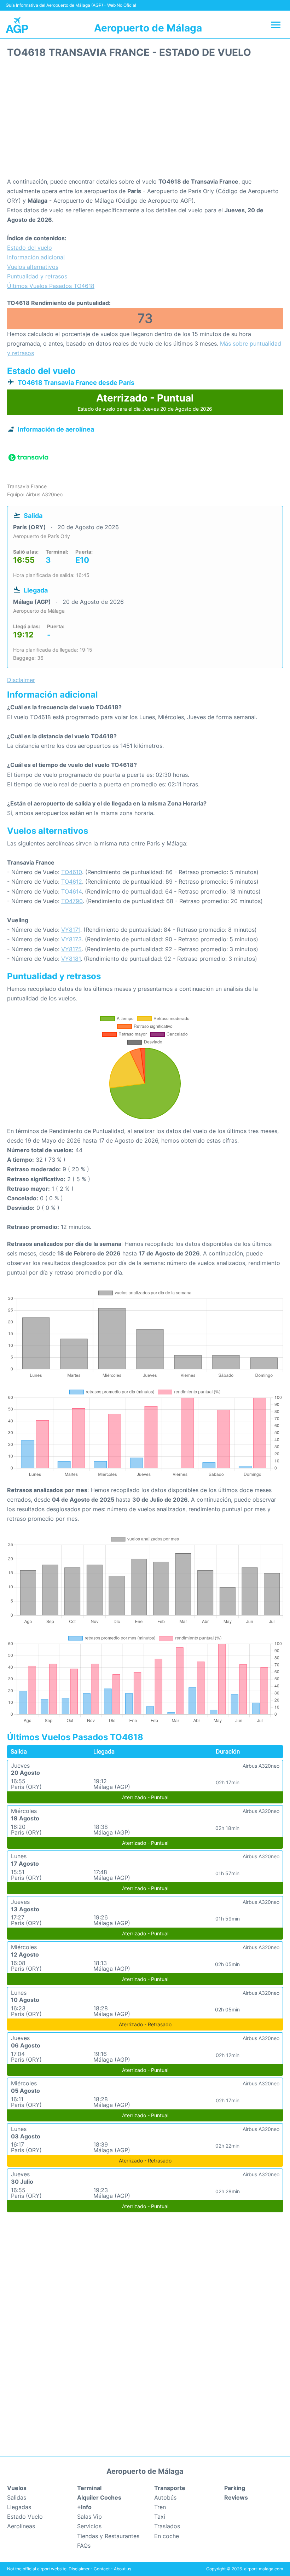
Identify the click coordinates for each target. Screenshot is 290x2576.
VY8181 (71, 959)
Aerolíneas (21, 2526)
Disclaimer (79, 2569)
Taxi (160, 2517)
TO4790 (72, 901)
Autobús (165, 2497)
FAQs (84, 2546)
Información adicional (36, 257)
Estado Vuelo (25, 2517)
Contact (102, 2569)
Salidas (17, 2497)
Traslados (167, 2526)
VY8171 (71, 930)
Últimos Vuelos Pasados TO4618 (51, 286)
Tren (160, 2507)
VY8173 (71, 939)
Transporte (170, 2488)
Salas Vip (89, 2517)
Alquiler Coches (99, 2497)
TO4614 (71, 891)
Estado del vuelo (30, 248)
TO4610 (72, 872)
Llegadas (19, 2507)
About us (123, 2569)
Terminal (89, 2488)
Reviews (236, 2497)
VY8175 (71, 949)
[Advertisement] (145, 120)
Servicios (89, 2526)
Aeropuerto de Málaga (148, 28)
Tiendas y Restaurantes (108, 2536)
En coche (167, 2536)
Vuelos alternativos (33, 267)
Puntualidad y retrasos (37, 276)
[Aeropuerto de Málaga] (17, 25)
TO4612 (72, 882)
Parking (235, 2488)
